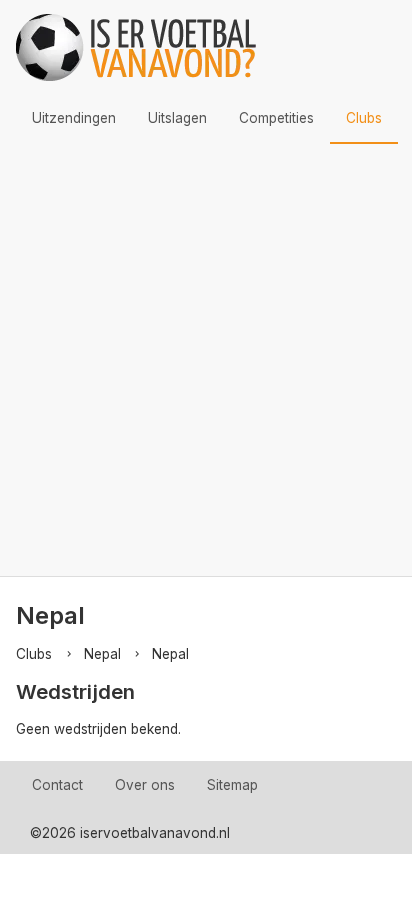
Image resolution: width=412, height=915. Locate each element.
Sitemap (232, 785)
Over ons (145, 785)
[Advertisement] (206, 360)
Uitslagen (177, 118)
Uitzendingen (74, 118)
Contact (57, 785)
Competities (276, 118)
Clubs (364, 118)
